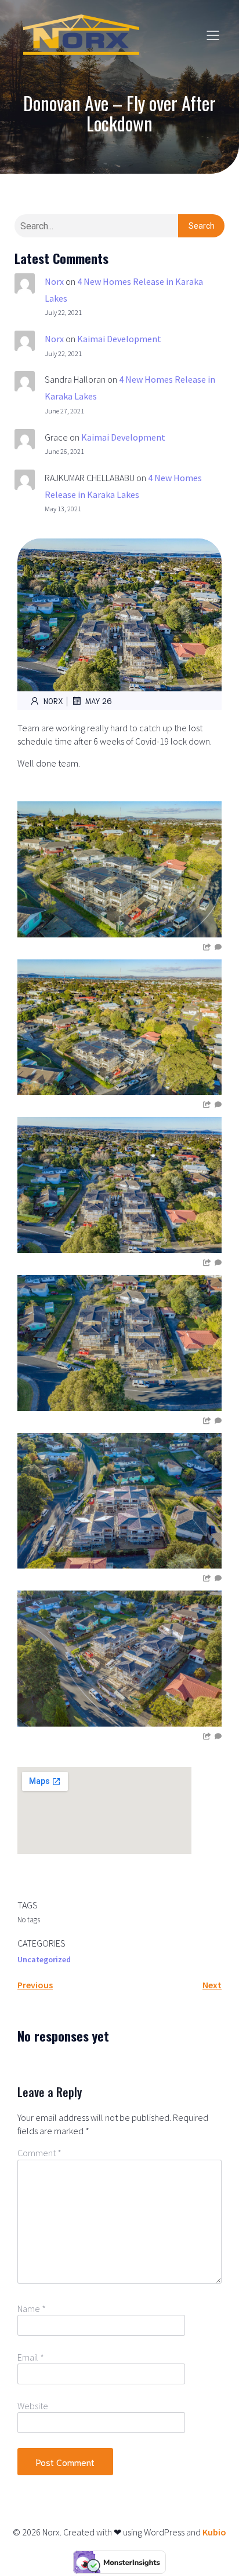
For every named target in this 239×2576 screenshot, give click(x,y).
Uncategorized (44, 1959)
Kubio (214, 2532)
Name (32, 2308)
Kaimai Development (119, 339)
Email (31, 2357)
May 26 (99, 701)
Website (33, 2406)
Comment (39, 2153)
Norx (54, 281)
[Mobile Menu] (213, 35)
